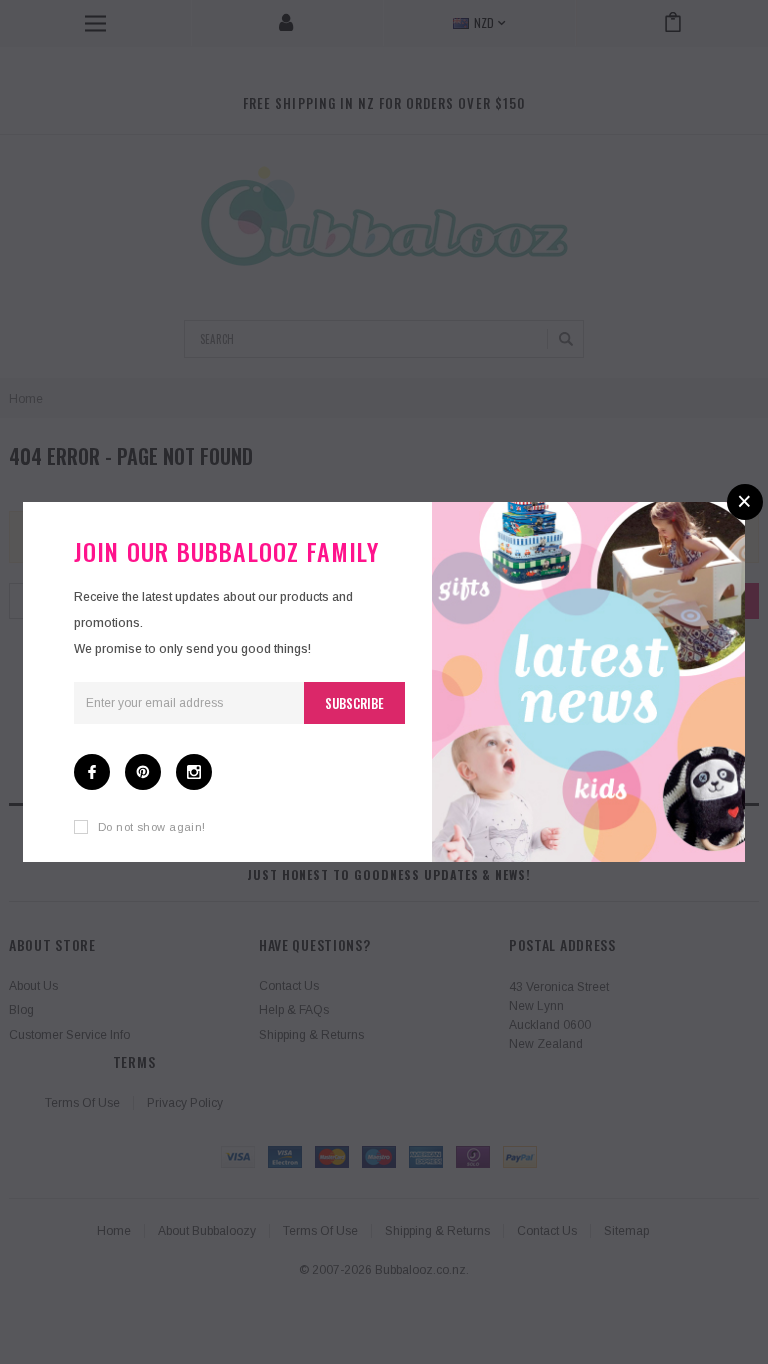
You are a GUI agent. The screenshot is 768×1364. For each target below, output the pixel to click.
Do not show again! (152, 827)
